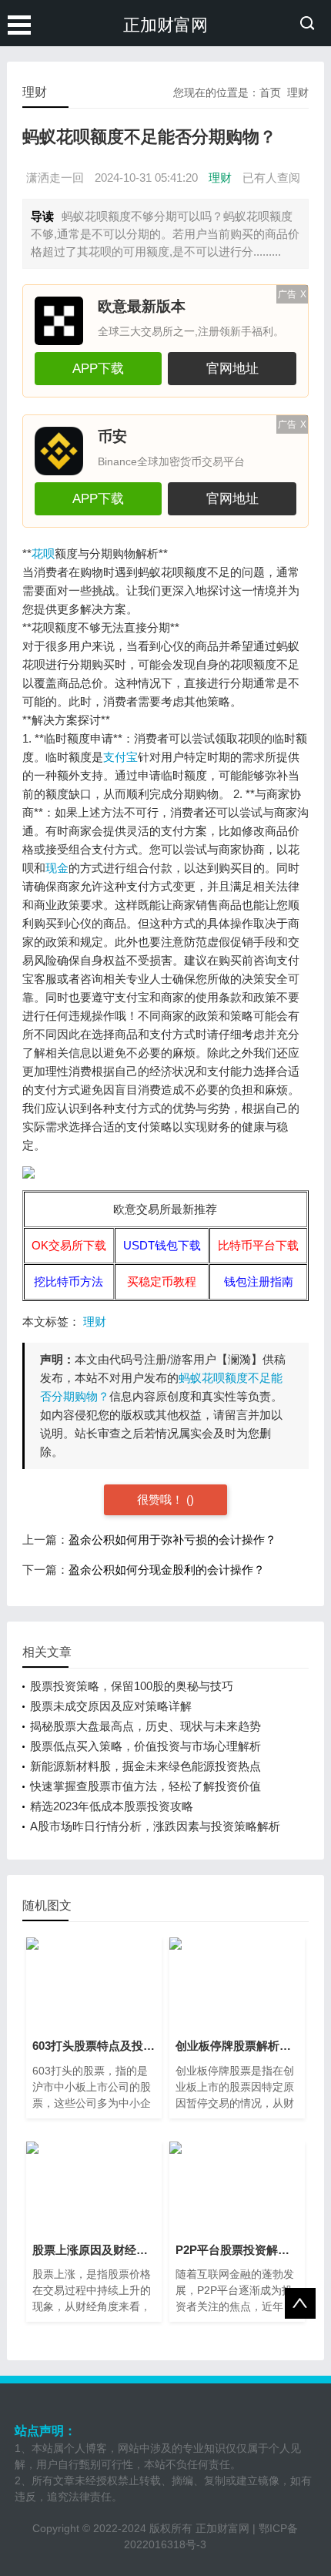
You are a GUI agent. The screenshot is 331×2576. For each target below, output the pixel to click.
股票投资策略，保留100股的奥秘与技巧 (132, 1686)
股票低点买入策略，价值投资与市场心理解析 (145, 1746)
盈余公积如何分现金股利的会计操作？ (167, 1570)
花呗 (43, 553)
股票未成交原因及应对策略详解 (111, 1706)
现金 (57, 868)
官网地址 (232, 368)
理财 (298, 92)
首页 (270, 92)
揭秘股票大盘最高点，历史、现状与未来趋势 (145, 1726)
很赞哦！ (162, 1499)
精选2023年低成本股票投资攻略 (112, 1806)
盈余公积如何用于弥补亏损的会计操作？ (172, 1540)
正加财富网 (165, 25)
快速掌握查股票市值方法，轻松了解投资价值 (145, 1786)
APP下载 (98, 368)
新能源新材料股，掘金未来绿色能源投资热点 (145, 1766)
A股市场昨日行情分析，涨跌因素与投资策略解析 (155, 1826)
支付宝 (120, 757)
